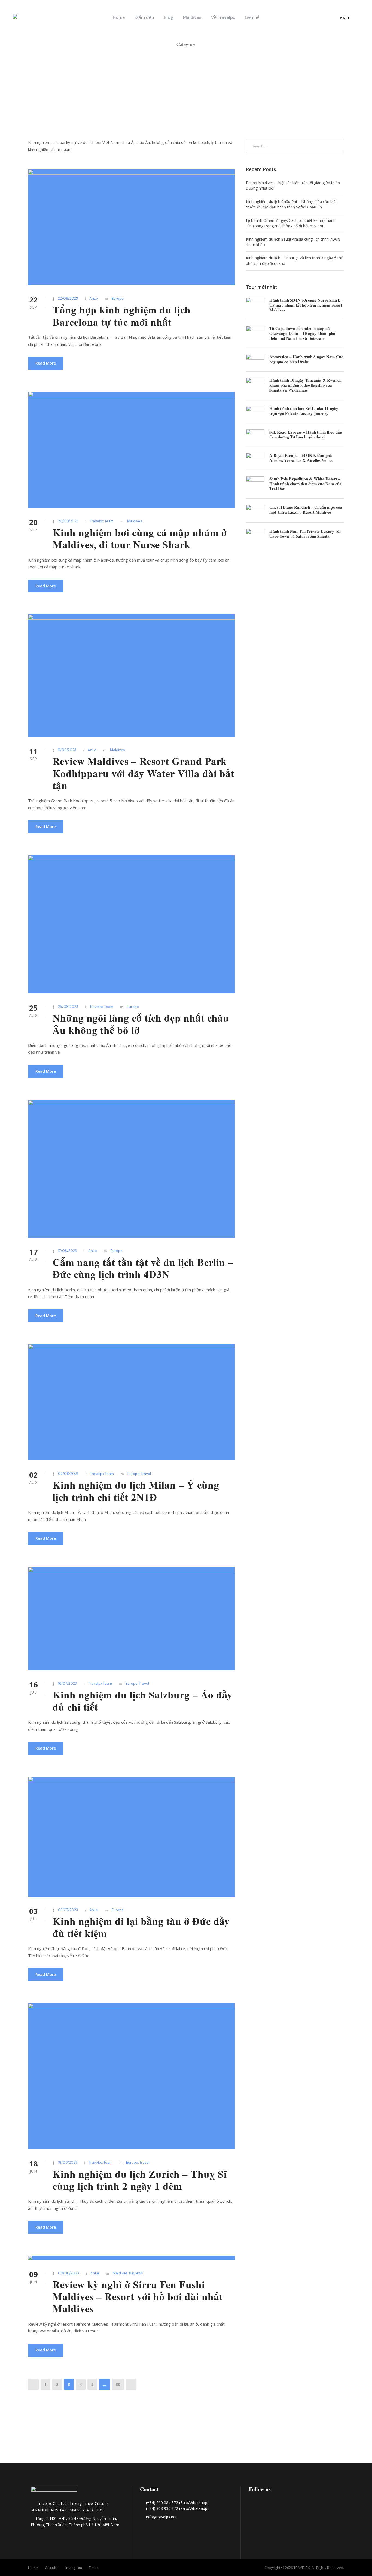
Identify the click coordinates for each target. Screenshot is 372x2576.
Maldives (192, 17)
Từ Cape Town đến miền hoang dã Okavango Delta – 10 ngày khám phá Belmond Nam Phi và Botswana (302, 333)
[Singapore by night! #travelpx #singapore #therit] (335, 2433)
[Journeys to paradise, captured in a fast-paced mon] (260, 2433)
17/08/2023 (67, 1251)
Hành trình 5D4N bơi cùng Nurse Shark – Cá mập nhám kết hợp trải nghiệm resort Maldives (306, 305)
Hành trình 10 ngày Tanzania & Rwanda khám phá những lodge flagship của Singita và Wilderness (306, 385)
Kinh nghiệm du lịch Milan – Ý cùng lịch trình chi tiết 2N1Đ (136, 1491)
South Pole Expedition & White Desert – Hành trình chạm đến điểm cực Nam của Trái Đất (305, 484)
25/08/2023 (68, 1007)
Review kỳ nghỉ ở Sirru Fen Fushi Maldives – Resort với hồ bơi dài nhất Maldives (138, 2297)
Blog (169, 17)
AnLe (94, 298)
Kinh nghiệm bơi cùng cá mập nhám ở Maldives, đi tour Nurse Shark (140, 538)
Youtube (52, 2568)
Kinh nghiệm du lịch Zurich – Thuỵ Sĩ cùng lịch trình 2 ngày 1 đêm (140, 2180)
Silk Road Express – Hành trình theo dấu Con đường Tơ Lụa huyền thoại (306, 434)
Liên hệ (252, 17)
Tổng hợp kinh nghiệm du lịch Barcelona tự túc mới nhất (122, 316)
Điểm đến (144, 17)
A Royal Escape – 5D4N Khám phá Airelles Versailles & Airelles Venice (301, 458)
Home (119, 17)
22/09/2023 (68, 298)
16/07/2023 (67, 1684)
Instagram (74, 2568)
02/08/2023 (68, 1474)
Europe (118, 298)
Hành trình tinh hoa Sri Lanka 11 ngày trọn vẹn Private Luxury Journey (304, 411)
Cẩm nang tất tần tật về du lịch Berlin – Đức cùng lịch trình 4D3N (143, 1268)
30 (118, 2384)
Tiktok (94, 2568)
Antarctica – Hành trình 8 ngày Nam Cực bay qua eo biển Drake (306, 359)
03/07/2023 (68, 1910)
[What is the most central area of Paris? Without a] (112, 2433)
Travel (146, 1474)
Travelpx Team (102, 521)
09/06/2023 (68, 2273)
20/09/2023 (68, 521)
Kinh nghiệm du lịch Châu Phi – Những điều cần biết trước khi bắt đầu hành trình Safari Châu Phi (291, 204)
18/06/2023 (68, 2163)
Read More (46, 363)
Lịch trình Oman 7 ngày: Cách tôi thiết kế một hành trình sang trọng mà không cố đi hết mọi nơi (291, 223)
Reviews (136, 2273)
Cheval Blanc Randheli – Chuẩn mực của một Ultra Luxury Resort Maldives (306, 510)
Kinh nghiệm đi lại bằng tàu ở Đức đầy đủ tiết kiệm (141, 1927)
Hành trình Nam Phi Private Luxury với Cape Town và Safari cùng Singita (305, 534)
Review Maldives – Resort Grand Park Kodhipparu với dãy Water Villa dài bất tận (144, 773)
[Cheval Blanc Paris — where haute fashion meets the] (186, 2440)
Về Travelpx (223, 17)
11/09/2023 (67, 750)
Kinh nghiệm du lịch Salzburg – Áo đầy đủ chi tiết (143, 1701)
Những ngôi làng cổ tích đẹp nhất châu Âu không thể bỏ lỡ (141, 1024)
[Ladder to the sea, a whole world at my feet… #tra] (37, 2433)
